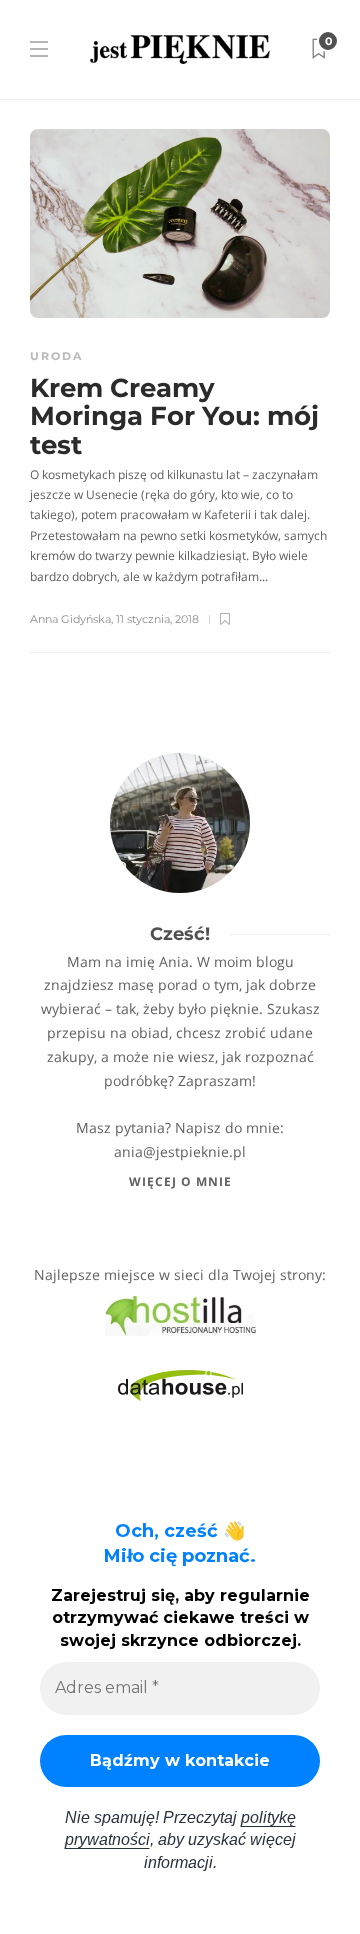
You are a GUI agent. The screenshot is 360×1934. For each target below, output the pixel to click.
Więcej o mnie (180, 1181)
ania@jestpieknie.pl (180, 1151)
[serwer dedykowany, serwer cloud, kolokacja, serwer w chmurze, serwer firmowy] (180, 1314)
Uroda (56, 356)
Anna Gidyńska (70, 619)
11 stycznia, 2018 (157, 619)
